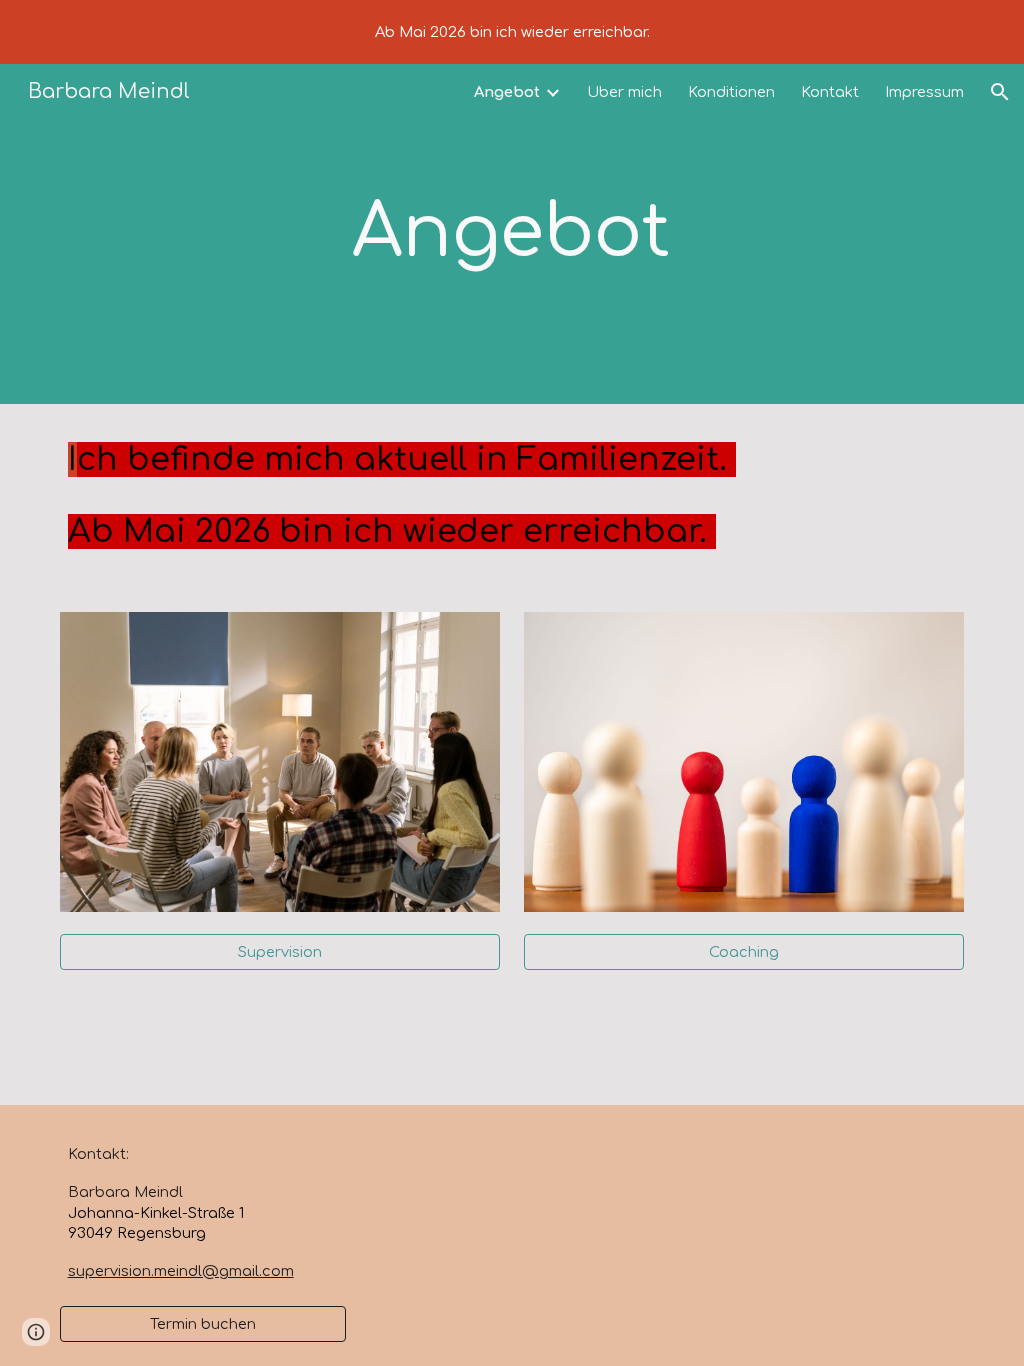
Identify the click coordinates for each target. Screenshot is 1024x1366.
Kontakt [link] (830, 92)
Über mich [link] (624, 92)
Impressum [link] (924, 92)
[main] (511, 233)
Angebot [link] (507, 92)
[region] (512, 32)
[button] (1000, 92)
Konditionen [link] (731, 92)
